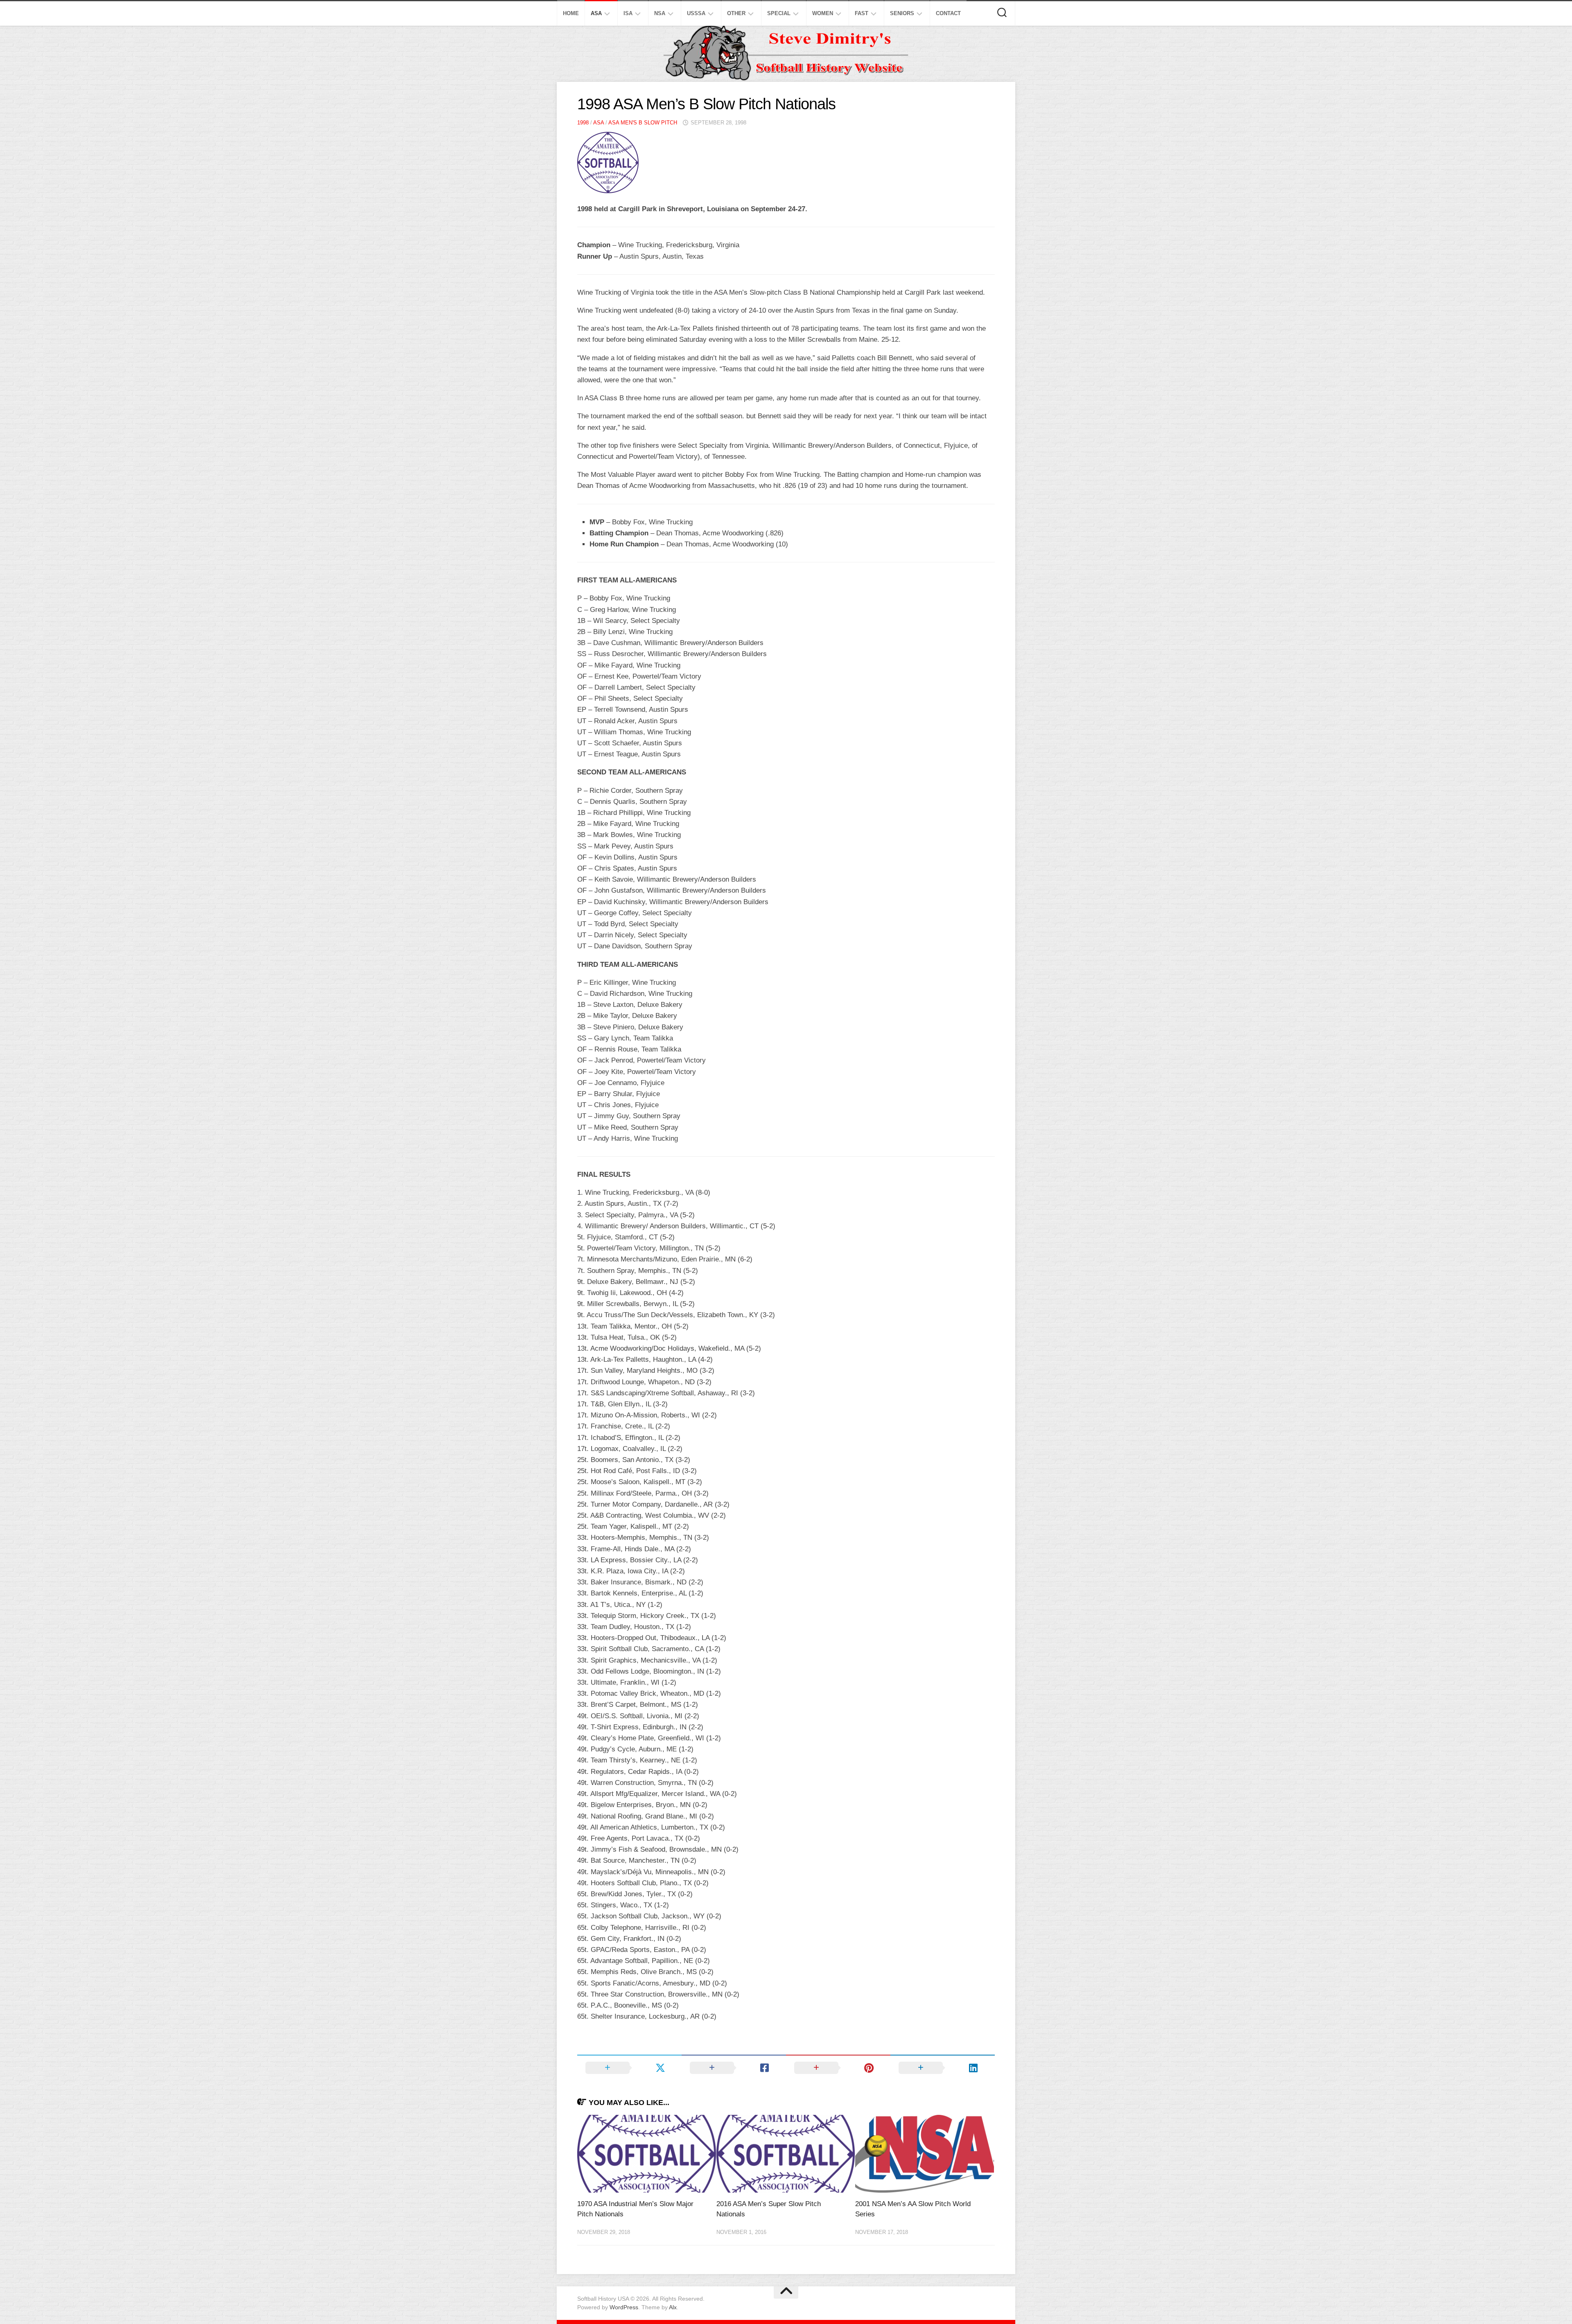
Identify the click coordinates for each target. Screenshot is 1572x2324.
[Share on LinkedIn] (943, 2068)
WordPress (624, 2307)
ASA (596, 13)
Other (736, 13)
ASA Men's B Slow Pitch (643, 123)
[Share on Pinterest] (838, 2068)
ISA (628, 13)
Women (823, 13)
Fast (862, 13)
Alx (673, 2307)
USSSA (696, 13)
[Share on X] (629, 2068)
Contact (948, 13)
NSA (660, 13)
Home (571, 13)
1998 (583, 123)
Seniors (902, 13)
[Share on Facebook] (734, 2068)
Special (779, 13)
